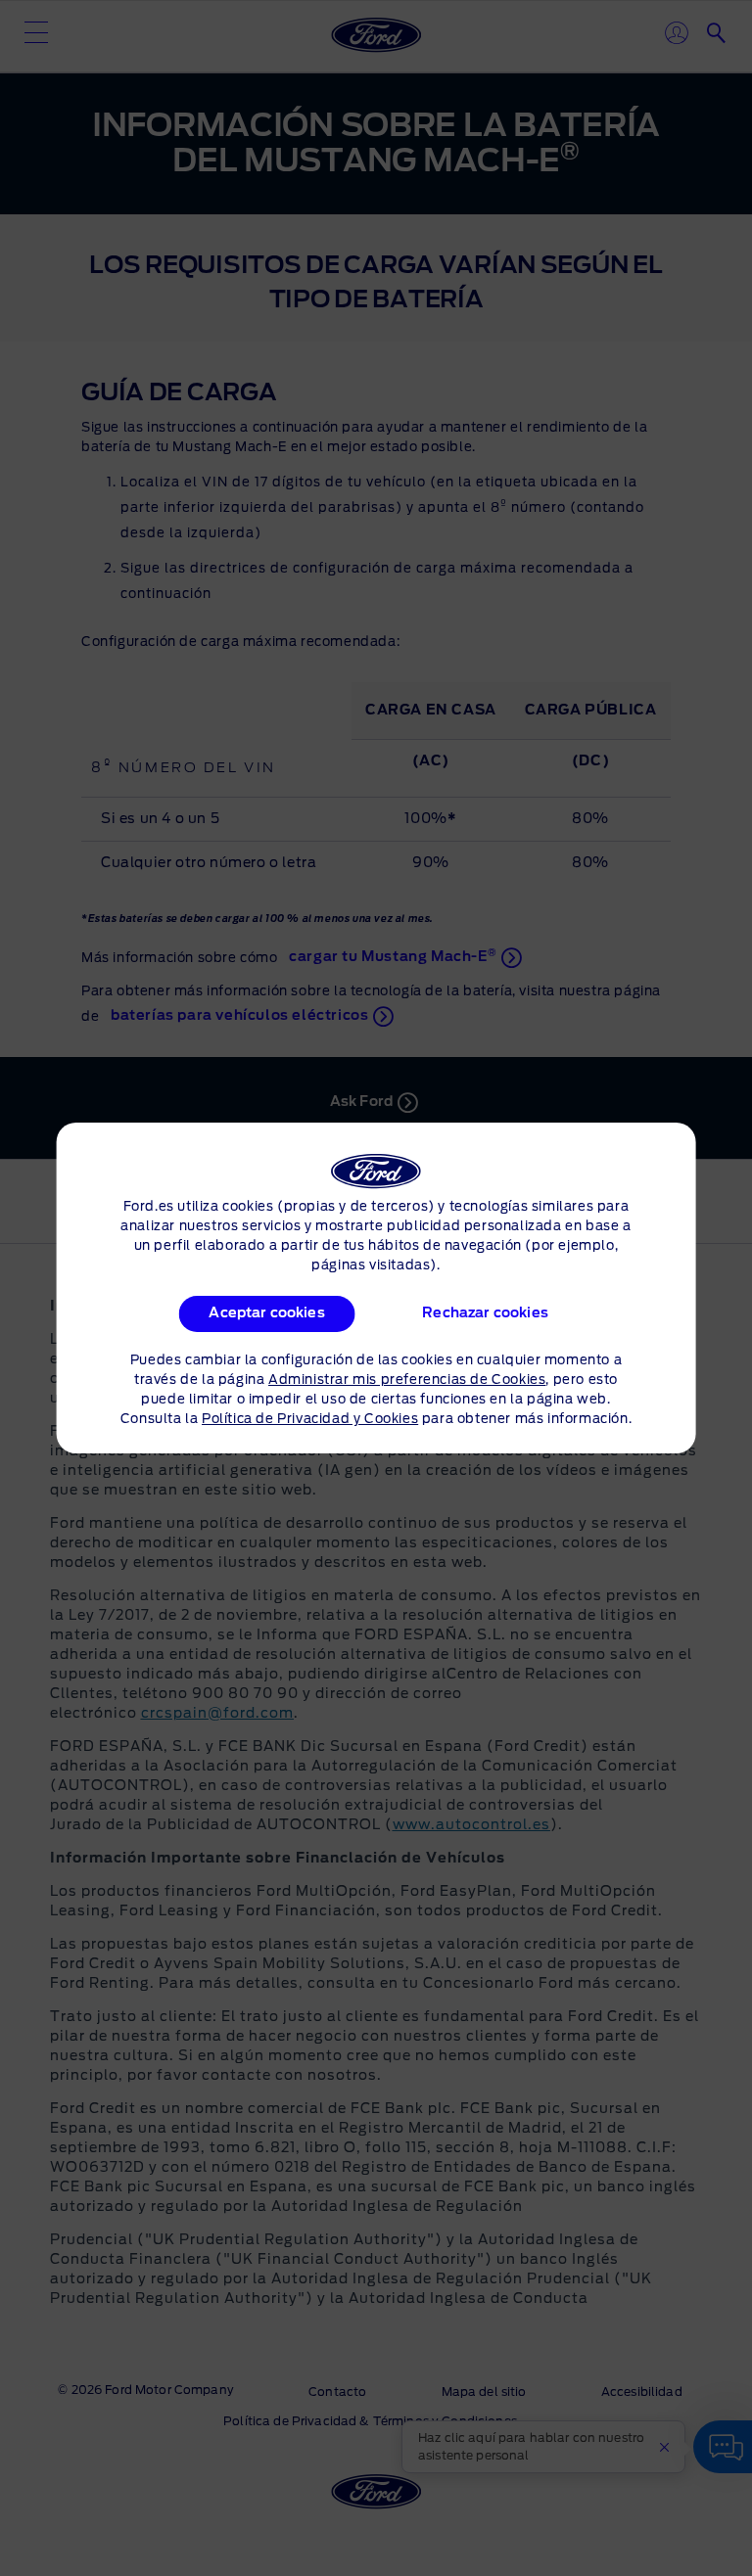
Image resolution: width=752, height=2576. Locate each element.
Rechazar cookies (486, 1313)
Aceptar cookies (266, 1313)
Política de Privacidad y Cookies (310, 1420)
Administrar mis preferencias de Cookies (407, 1380)
